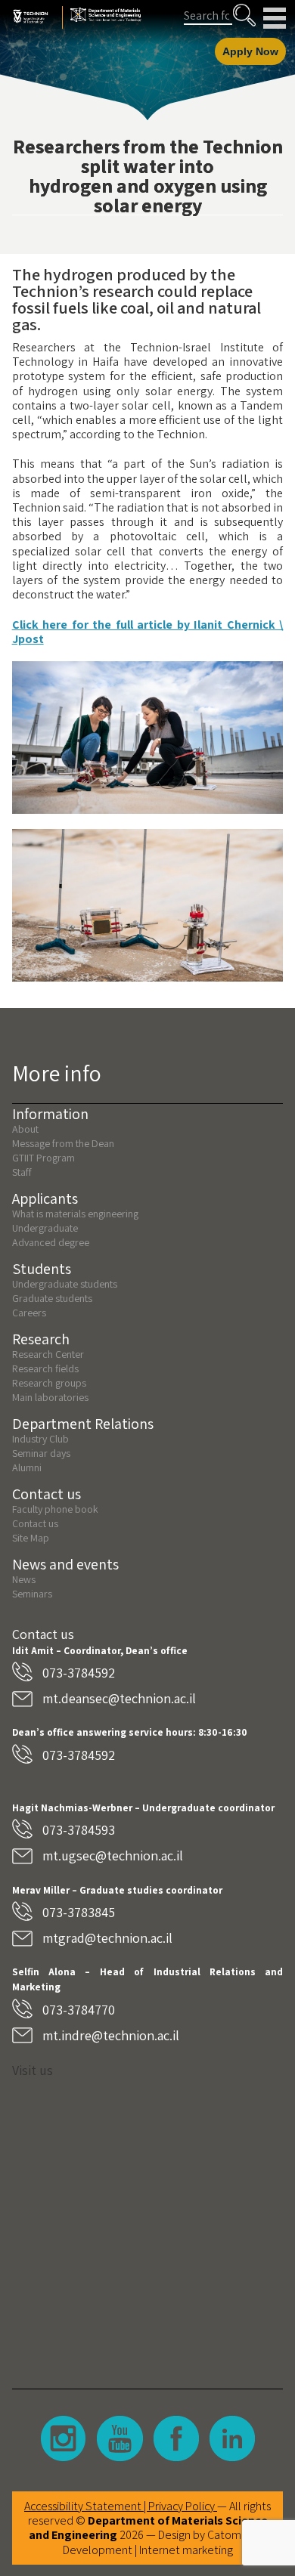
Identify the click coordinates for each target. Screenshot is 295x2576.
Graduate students (52, 1298)
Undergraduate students (65, 1284)
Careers (29, 1313)
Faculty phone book (55, 1509)
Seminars (32, 1594)
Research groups (49, 1383)
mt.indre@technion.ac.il (111, 2035)
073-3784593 (79, 1830)
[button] (244, 15)
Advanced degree (51, 1242)
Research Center (48, 1354)
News (24, 1579)
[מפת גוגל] (148, 2222)
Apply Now (250, 51)
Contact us (35, 1523)
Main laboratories (50, 1397)
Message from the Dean (63, 1143)
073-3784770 (79, 2010)
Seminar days (41, 1453)
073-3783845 (79, 1912)
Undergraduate (45, 1228)
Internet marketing (186, 2550)
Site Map (31, 1538)
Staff (22, 1172)
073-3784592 (79, 1673)
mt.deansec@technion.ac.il (119, 1698)
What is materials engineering (75, 1214)
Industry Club (40, 1439)
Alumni (27, 1467)
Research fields (45, 1368)
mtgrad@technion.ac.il (107, 1938)
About (25, 1129)
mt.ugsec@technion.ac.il (113, 1855)
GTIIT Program (43, 1158)
